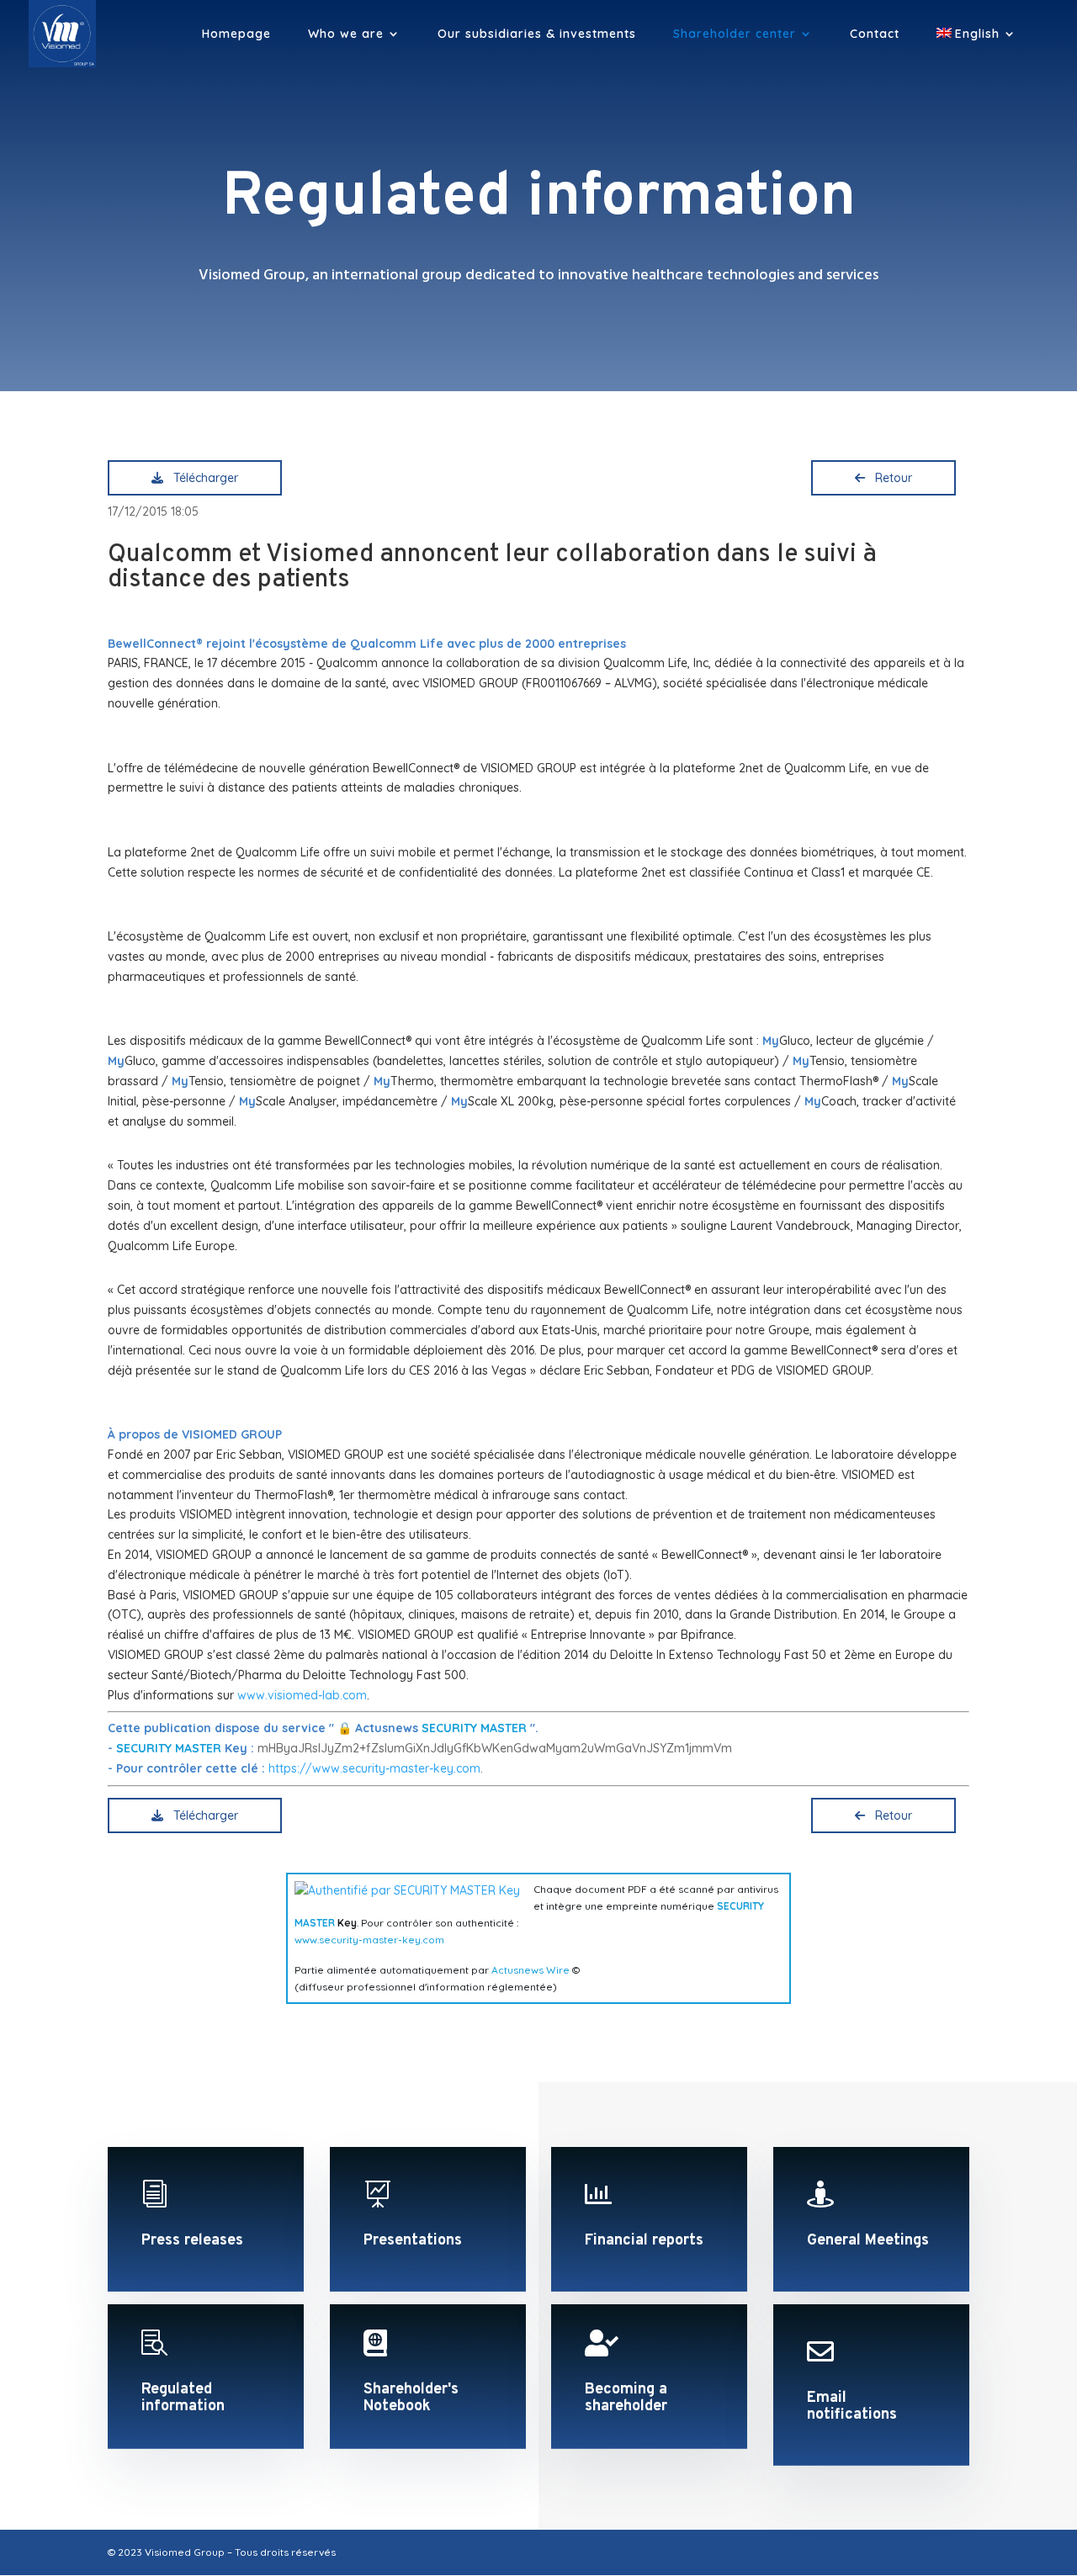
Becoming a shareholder (626, 2398)
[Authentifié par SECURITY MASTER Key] (407, 1890)
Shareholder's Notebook (411, 2398)
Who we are (346, 34)
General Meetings (868, 2241)
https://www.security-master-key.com (374, 1768)
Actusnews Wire (531, 1970)
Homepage (236, 34)
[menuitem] (976, 48)
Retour (890, 478)
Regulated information (183, 2398)
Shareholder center (735, 34)
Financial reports (644, 2241)
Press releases (192, 2241)
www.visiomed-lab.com (302, 1695)
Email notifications (852, 2406)
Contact (875, 34)
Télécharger (202, 478)
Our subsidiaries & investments (537, 34)
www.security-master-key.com (369, 1940)
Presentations (413, 2241)
